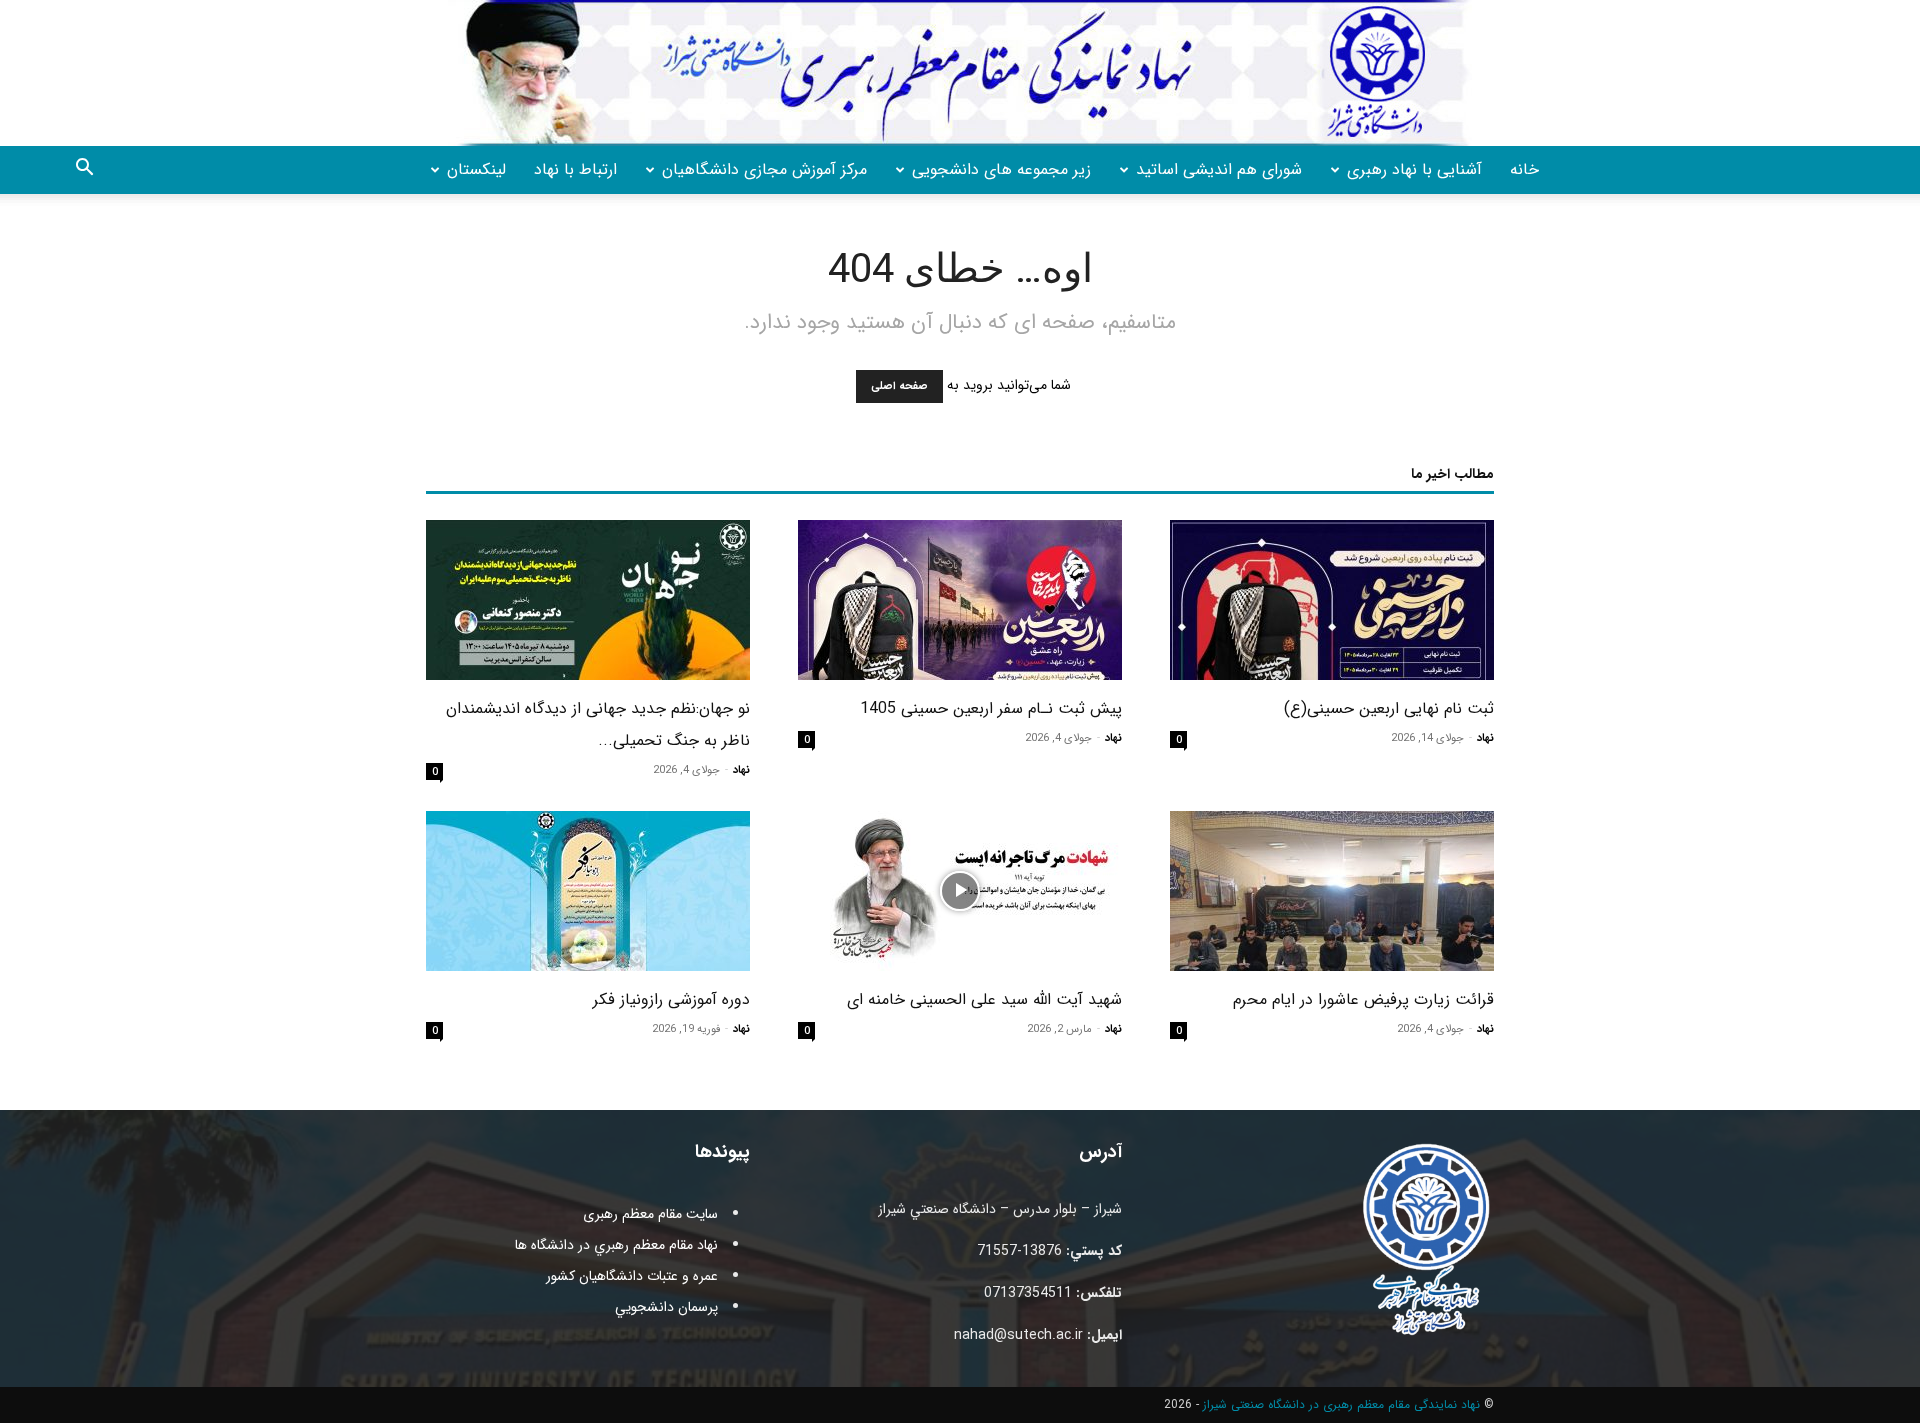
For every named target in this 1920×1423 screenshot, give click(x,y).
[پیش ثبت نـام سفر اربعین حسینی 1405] (960, 600)
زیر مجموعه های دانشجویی (1001, 169)
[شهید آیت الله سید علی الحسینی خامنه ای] (960, 891)
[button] (84, 171)
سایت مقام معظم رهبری (650, 1214)
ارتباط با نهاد (575, 169)
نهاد (1485, 738)
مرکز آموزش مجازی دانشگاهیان (764, 169)
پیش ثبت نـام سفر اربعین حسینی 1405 (991, 708)
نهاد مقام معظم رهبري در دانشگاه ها (616, 1245)
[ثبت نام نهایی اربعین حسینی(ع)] (1332, 600)
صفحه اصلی (899, 386)
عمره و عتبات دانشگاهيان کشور (632, 1276)
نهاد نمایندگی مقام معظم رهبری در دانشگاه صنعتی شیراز (1341, 1404)
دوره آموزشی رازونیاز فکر (671, 999)
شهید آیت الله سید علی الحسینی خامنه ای (984, 999)
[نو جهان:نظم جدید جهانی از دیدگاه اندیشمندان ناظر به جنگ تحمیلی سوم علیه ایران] (588, 600)
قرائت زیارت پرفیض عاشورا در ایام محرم (1363, 999)
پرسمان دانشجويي (666, 1307)
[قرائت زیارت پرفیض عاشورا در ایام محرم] (1332, 891)
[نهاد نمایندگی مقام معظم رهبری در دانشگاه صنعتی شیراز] (960, 73)
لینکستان (476, 169)
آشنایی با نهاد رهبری (1414, 169)
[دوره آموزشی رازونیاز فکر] (588, 891)
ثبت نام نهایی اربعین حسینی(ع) (1389, 708)
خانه (1524, 169)
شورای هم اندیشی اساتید (1219, 169)
